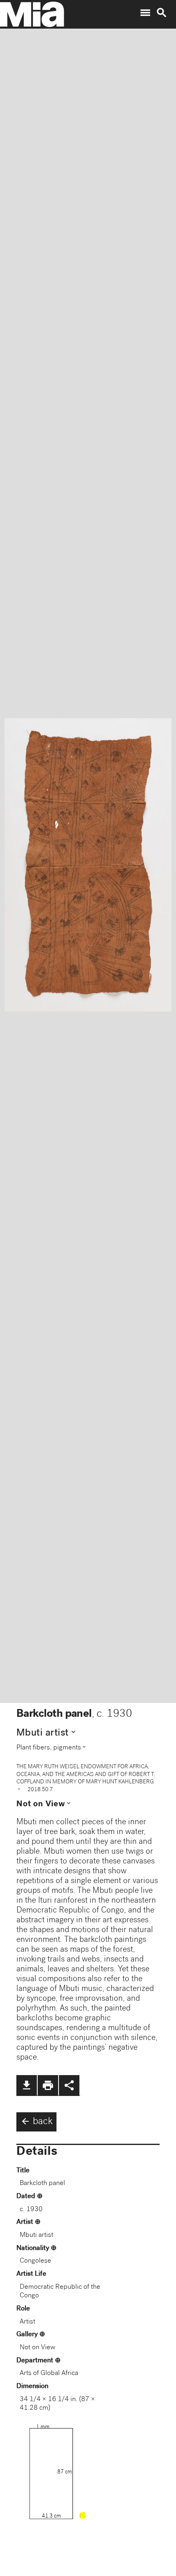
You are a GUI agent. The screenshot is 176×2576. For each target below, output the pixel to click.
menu (145, 13)
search (162, 13)
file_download (27, 2085)
